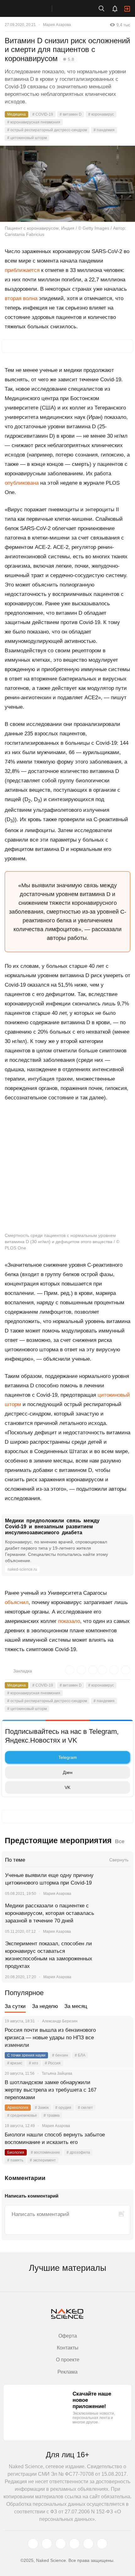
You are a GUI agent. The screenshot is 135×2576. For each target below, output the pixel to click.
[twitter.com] (33, 2544)
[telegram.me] (88, 2544)
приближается (22, 270)
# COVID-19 (43, 114)
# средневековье (22, 2115)
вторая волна (21, 298)
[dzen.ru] (74, 2544)
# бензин (60, 2055)
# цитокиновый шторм (27, 138)
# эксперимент (43, 2160)
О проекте (68, 2360)
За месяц (76, 2006)
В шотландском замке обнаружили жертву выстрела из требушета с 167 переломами (51, 2090)
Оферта (68, 2336)
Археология (18, 2108)
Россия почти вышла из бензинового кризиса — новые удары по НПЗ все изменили (50, 2038)
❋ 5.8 (68, 59)
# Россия (53, 2063)
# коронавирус (101, 114)
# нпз (34, 2063)
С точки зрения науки (26, 2055)
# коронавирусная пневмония (34, 122)
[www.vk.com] (47, 2544)
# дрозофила (78, 2152)
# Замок (42, 2108)
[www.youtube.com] (61, 2544)
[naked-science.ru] (102, 2544)
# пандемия (104, 130)
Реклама (67, 2372)
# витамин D (71, 114)
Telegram (68, 1757)
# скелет (85, 2108)
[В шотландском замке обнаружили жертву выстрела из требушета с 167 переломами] (121, 2090)
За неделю (45, 2006)
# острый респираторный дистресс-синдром (47, 130)
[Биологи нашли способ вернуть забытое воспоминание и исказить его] (121, 2142)
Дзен (68, 1772)
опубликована (22, 483)
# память (15, 2160)
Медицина (16, 114)
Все (120, 1841)
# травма (52, 2115)
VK (67, 1787)
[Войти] (127, 9)
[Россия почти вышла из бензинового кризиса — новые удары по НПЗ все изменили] (121, 2038)
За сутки (15, 2006)
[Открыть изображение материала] (67, 184)
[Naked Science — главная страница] (32, 8)
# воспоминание (45, 2152)
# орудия (63, 2108)
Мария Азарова (57, 25)
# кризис (15, 2063)
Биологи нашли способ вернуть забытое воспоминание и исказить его (55, 2138)
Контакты (68, 2348)
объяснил (17, 1602)
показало (69, 1621)
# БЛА (80, 2055)
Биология (16, 2152)
